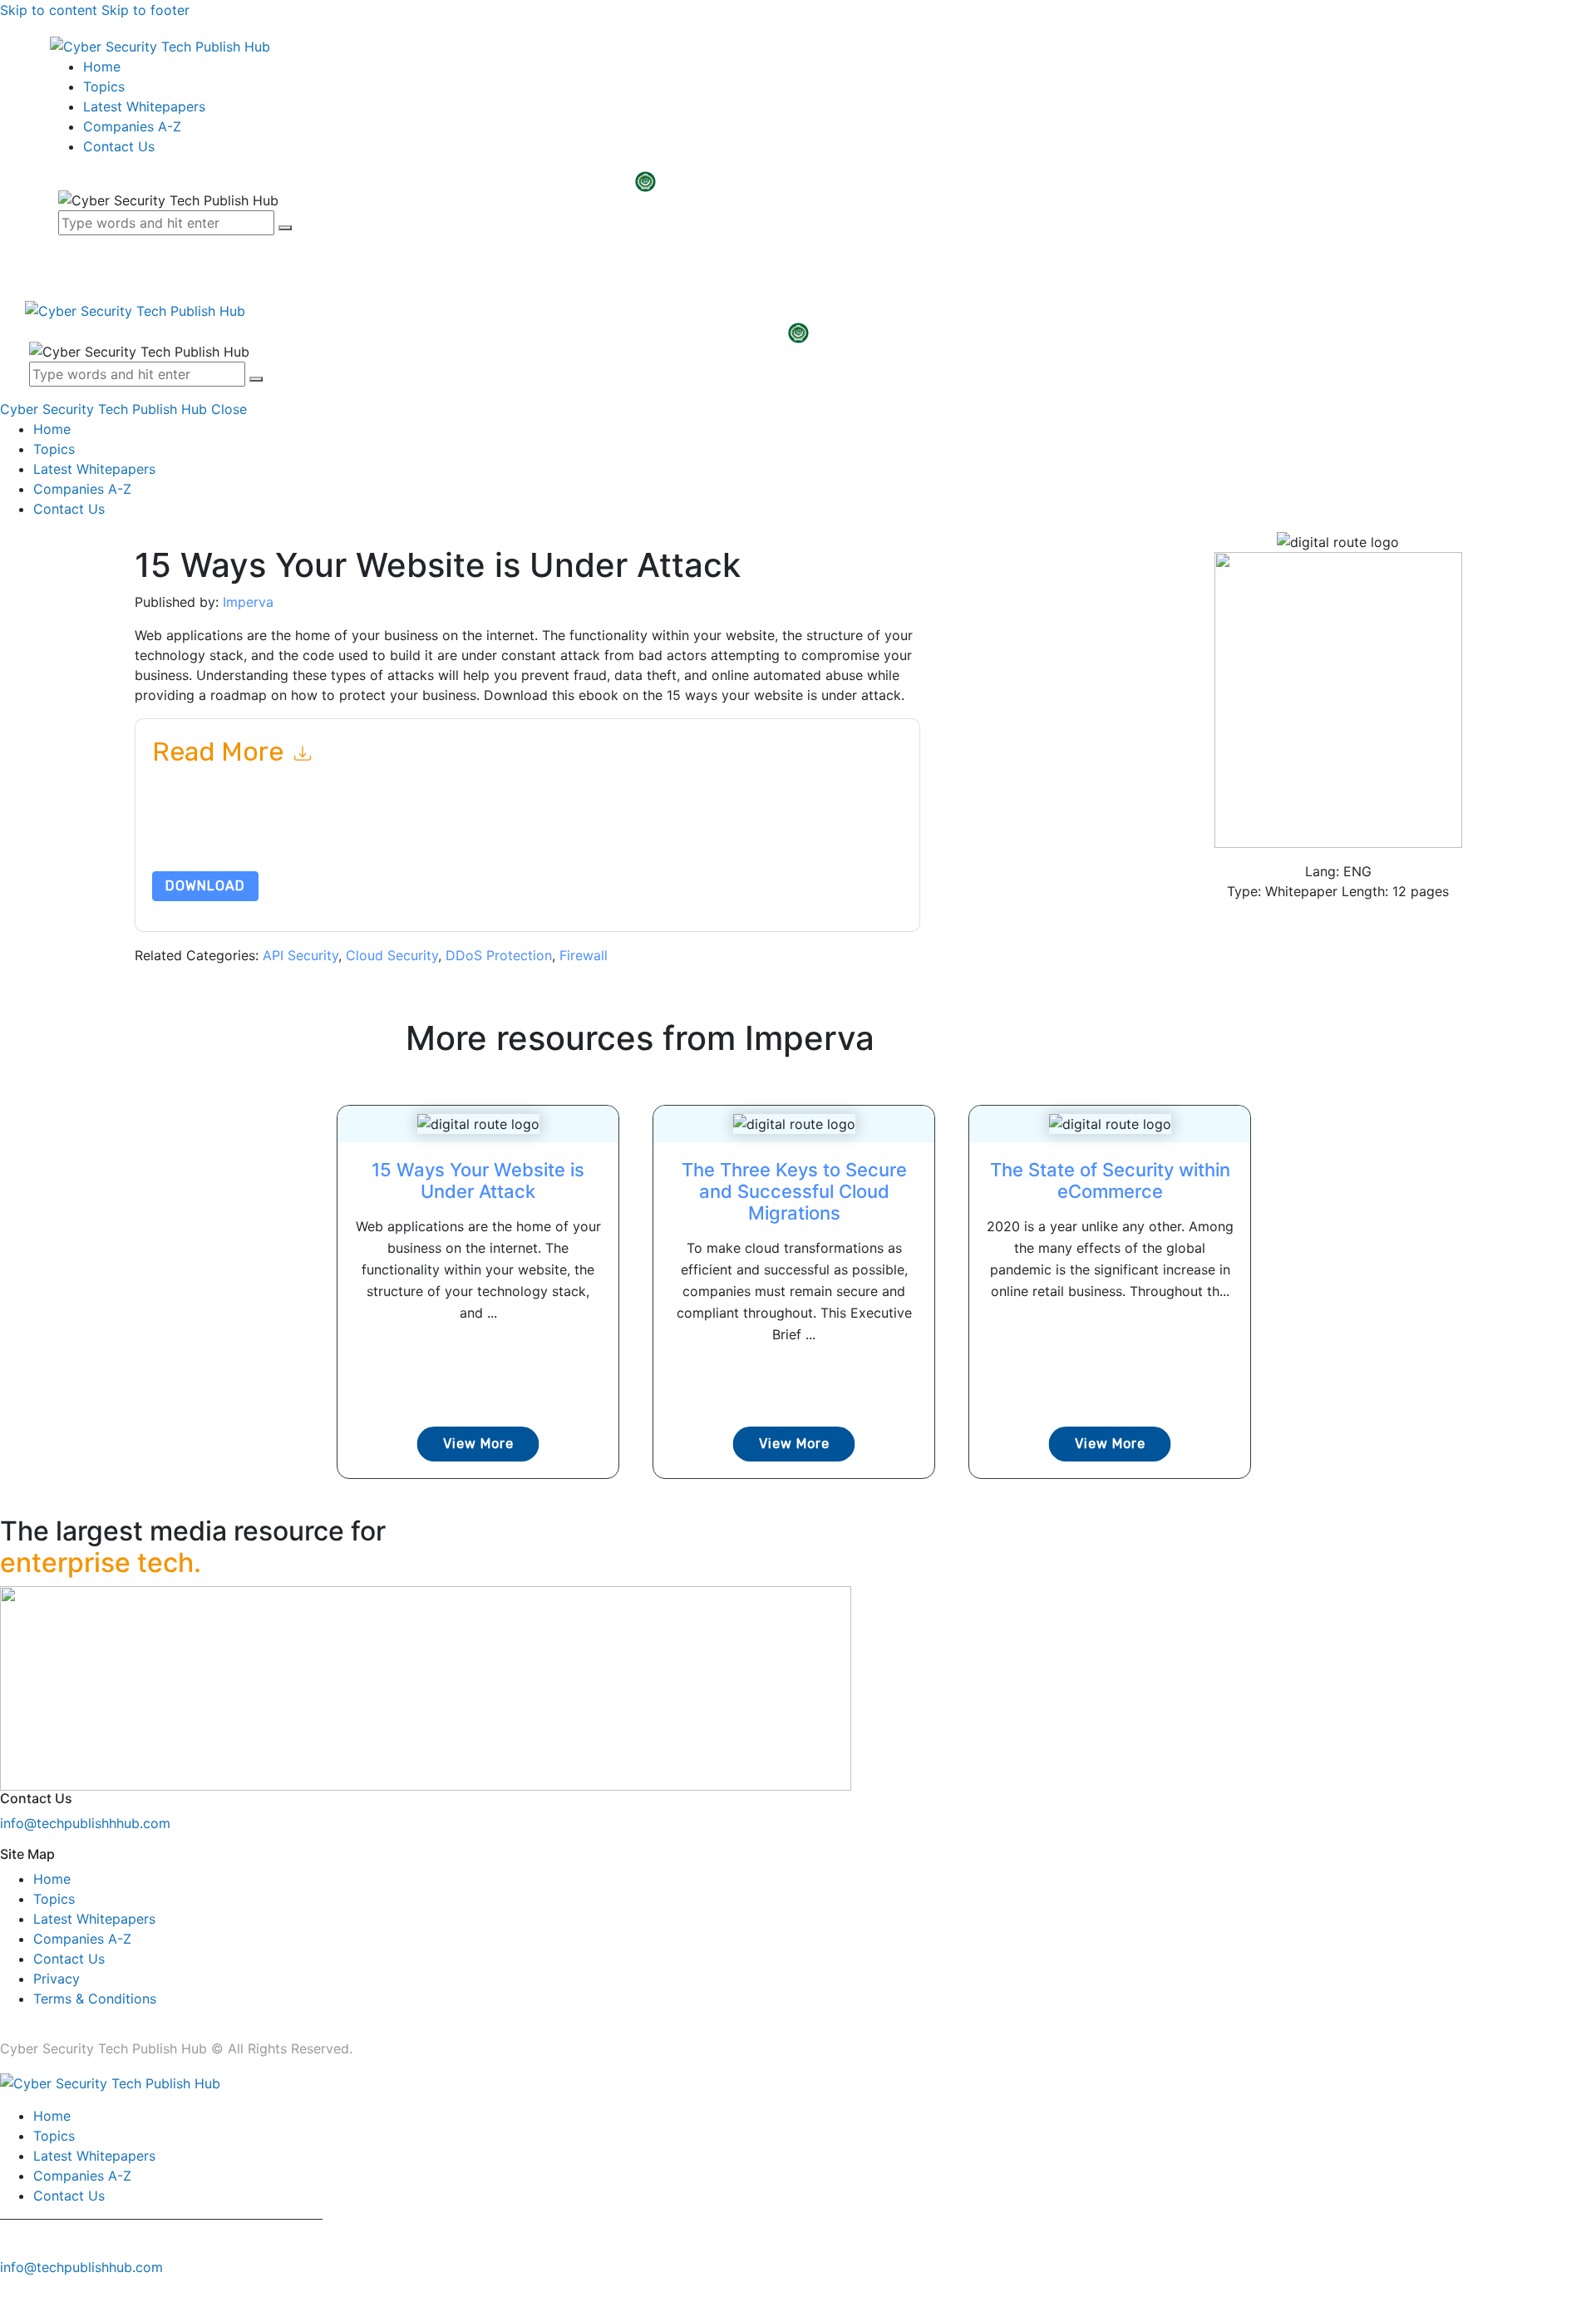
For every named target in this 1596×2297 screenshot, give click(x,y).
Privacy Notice (655, 832)
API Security (300, 955)
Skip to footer (145, 10)
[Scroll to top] (9, 2287)
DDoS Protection (499, 955)
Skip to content (49, 10)
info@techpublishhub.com (81, 2267)
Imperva (248, 602)
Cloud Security (392, 955)
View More (478, 1444)
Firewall (584, 955)
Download (205, 886)
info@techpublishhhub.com (85, 1823)
